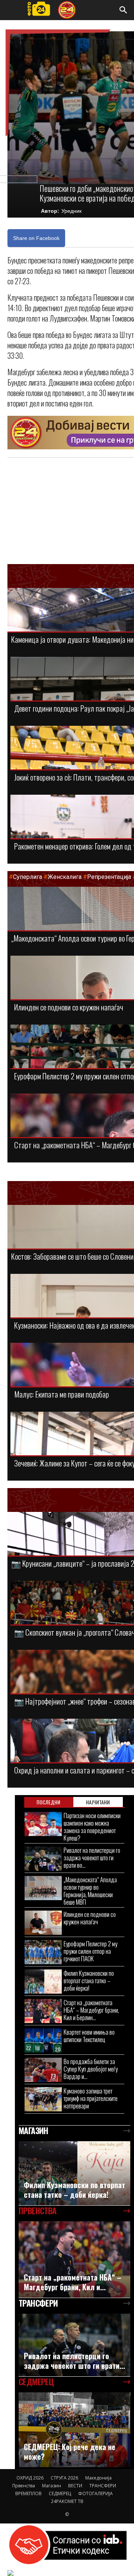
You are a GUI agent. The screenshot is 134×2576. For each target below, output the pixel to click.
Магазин (52, 2486)
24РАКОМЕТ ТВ (67, 2501)
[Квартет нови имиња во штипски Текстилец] (43, 2040)
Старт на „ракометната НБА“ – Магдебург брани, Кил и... (73, 2282)
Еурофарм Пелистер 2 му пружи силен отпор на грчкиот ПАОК (90, 1951)
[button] (124, 10)
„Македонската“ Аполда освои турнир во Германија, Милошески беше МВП (90, 1891)
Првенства (24, 2486)
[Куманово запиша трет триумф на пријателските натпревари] (43, 2099)
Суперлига (28, 877)
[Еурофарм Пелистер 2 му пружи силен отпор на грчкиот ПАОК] (43, 1952)
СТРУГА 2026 (64, 2478)
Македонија (98, 2478)
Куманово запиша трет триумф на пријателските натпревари (91, 2098)
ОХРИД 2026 (30, 2478)
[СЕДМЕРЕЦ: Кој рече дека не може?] (74, 2430)
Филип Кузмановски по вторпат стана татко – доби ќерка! (89, 1980)
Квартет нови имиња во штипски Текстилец (89, 2036)
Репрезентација (109, 877)
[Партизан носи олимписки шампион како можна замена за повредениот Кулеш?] (43, 1824)
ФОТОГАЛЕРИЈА (95, 2493)
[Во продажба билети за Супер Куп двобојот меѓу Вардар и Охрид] (43, 2070)
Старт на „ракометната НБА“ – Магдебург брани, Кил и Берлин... (91, 2010)
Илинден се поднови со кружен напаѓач (69, 1007)
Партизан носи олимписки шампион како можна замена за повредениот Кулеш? (92, 1827)
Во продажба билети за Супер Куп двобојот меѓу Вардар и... (91, 2069)
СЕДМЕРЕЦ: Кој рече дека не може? (70, 2452)
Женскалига (65, 877)
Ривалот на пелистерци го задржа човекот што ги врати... (74, 2361)
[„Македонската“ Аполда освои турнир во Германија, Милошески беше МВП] (43, 1888)
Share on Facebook (36, 238)
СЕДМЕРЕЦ (60, 2493)
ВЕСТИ (75, 2486)
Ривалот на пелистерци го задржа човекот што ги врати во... (92, 1857)
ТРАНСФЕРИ (103, 2486)
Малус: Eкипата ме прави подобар (62, 1394)
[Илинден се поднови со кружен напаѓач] (43, 1923)
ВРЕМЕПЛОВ (28, 2493)
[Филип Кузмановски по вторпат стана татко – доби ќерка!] (43, 1982)
